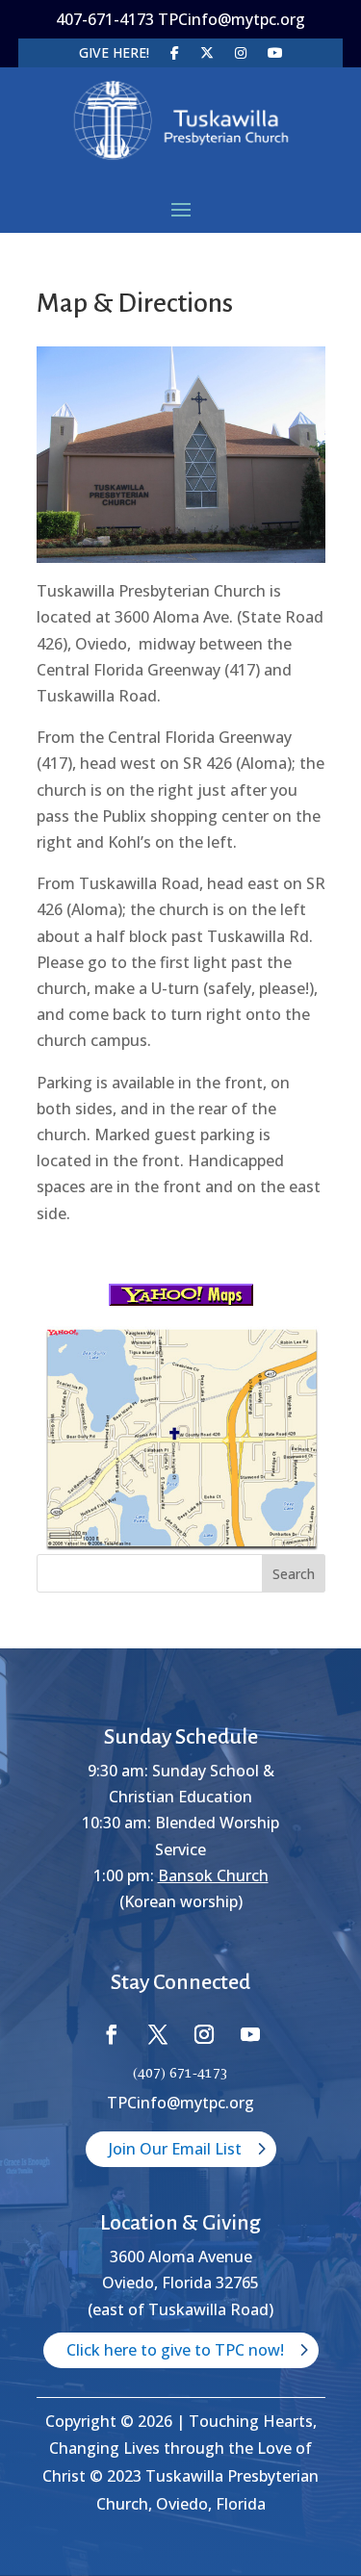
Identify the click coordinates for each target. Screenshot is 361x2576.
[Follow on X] (158, 2034)
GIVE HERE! (114, 54)
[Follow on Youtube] (250, 2034)
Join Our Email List (175, 2149)
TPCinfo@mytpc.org (180, 2103)
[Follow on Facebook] (112, 2034)
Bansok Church (213, 1875)
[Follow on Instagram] (204, 2034)
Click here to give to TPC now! (175, 2350)
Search (294, 1574)
